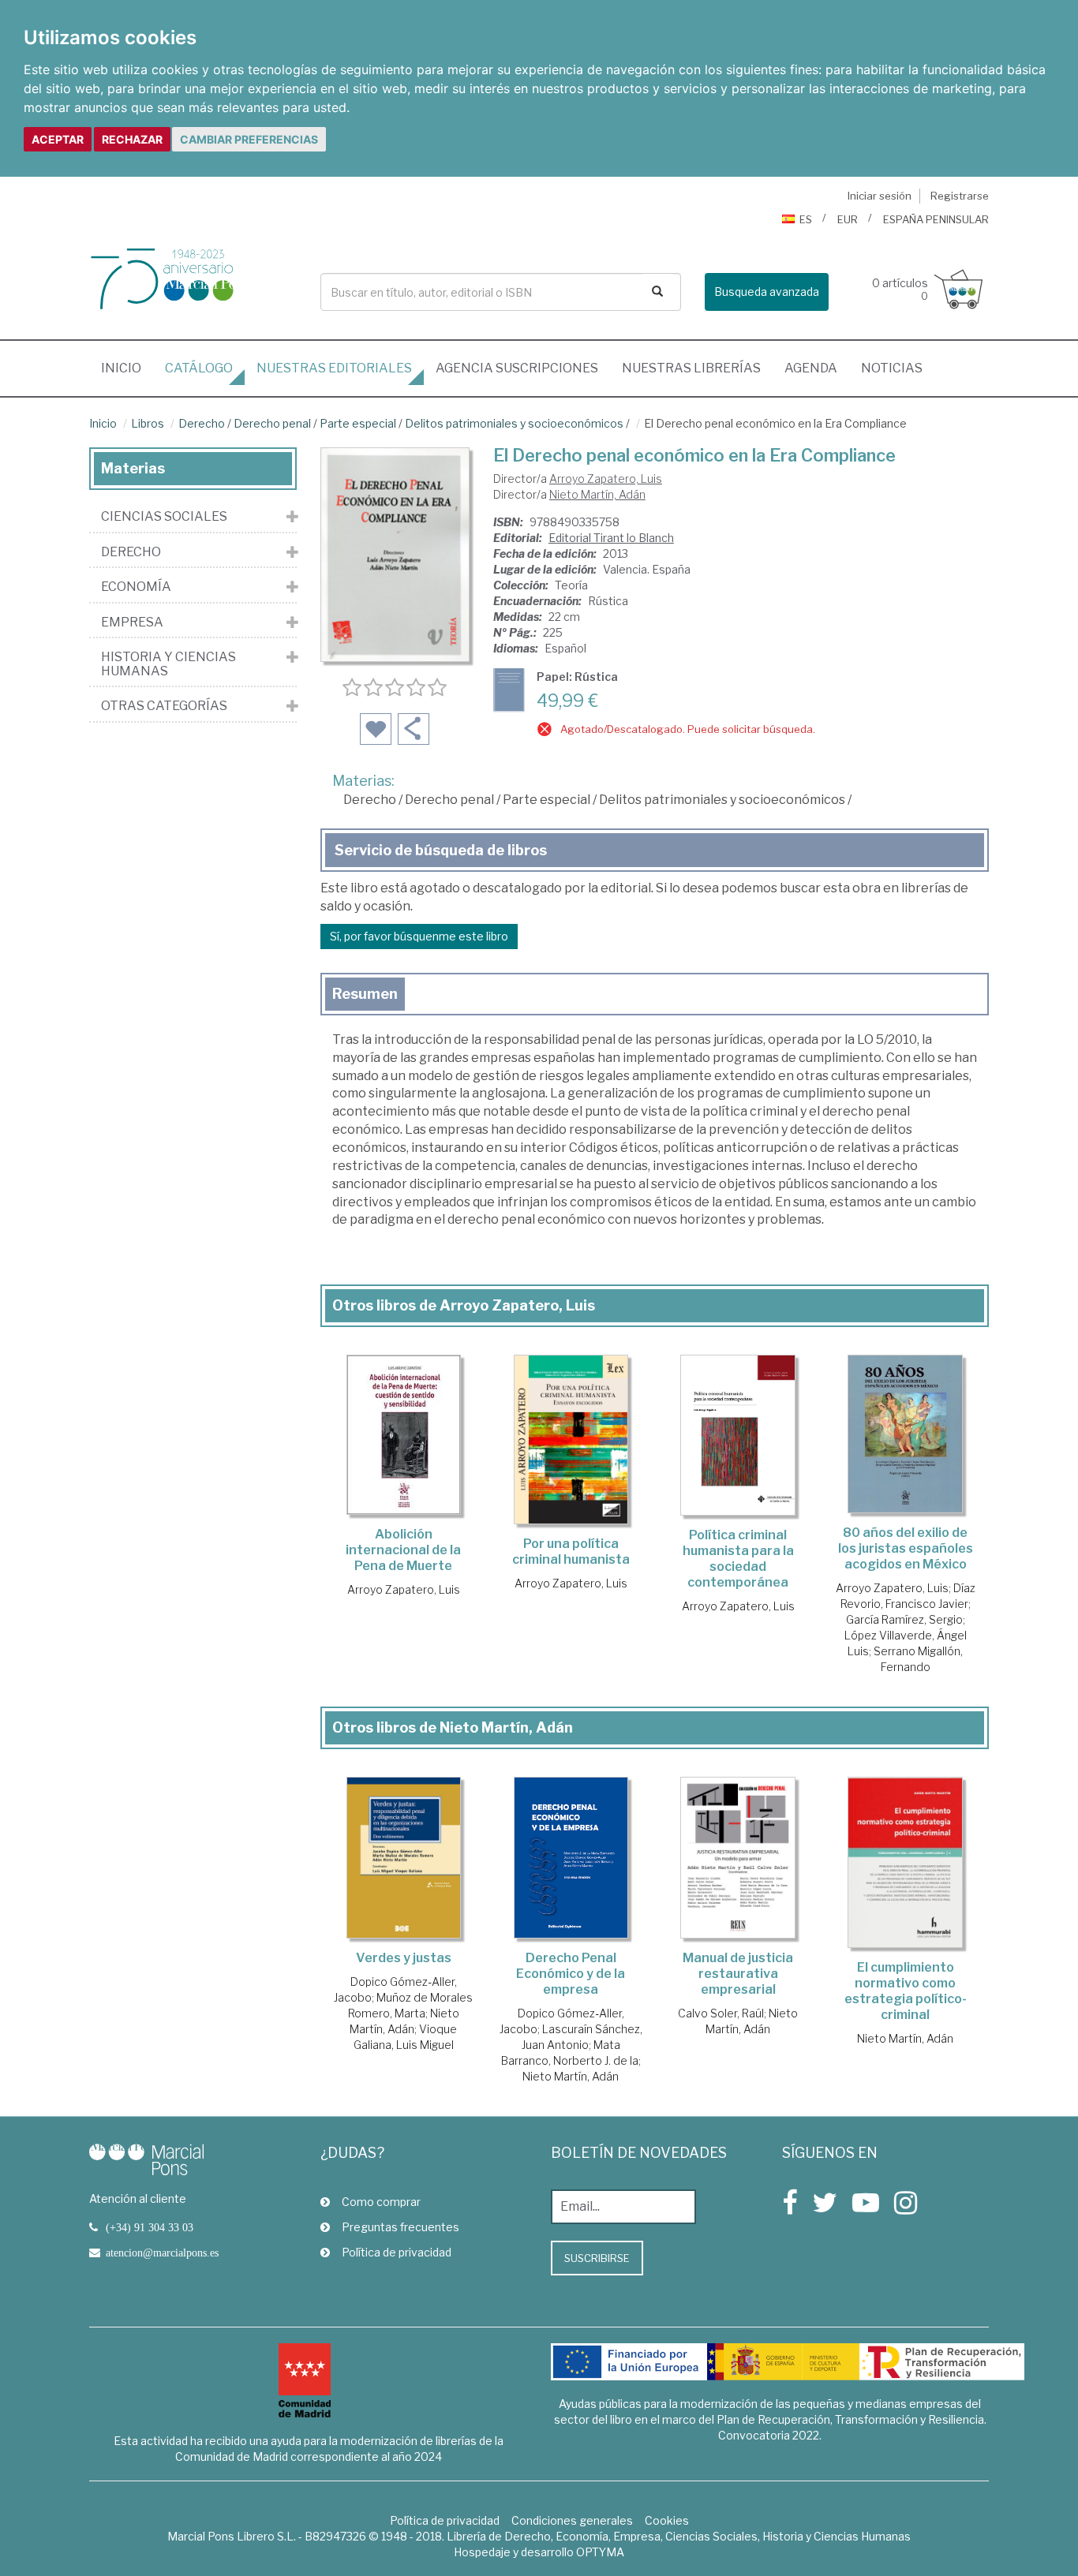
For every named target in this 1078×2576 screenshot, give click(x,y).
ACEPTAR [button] (58, 139)
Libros (148, 423)
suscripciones (517, 368)
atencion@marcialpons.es (162, 2253)
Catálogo (199, 368)
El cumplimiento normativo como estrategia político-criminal (906, 1991)
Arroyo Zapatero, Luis (606, 479)
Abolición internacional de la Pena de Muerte (403, 1550)
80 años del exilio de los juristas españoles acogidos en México (906, 1548)
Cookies (667, 2520)
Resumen (365, 994)
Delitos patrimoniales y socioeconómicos (514, 423)
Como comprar (381, 2202)
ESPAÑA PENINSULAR (936, 219)
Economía (136, 587)
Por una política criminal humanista (571, 1552)
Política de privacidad (397, 2252)
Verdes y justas (404, 1958)
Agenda (811, 368)
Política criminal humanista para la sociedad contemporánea (738, 1559)
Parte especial (358, 423)
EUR (848, 219)
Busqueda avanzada (767, 292)
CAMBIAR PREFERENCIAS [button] (249, 139)
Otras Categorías (164, 706)
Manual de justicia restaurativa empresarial (738, 1974)
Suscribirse (597, 2258)
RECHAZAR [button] (132, 139)
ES (806, 219)
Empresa (132, 623)
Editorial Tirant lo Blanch (611, 538)
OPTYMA (600, 2552)
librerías (691, 368)
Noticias (892, 368)
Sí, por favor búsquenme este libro (419, 936)
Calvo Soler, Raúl (721, 2013)
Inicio (127, 368)
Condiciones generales (572, 2520)
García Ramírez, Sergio (904, 1619)
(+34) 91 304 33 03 (150, 2227)
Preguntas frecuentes (401, 2227)
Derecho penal (272, 423)
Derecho (202, 423)
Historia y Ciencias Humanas (168, 664)
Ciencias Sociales (164, 517)
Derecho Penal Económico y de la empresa (571, 1974)
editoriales (334, 368)
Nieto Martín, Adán (597, 494)
